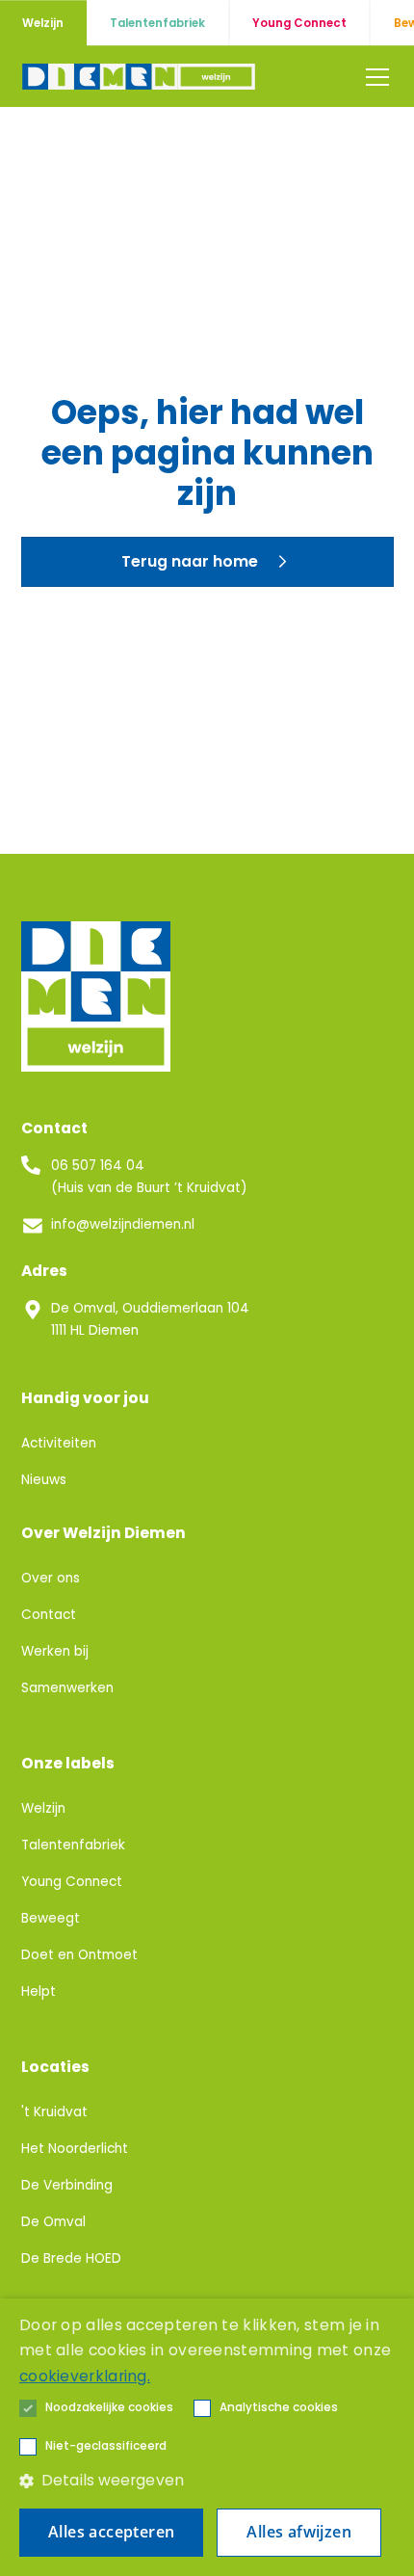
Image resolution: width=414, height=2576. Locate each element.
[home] (140, 77)
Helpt (39, 1992)
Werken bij (55, 1651)
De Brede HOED (71, 2258)
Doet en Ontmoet (79, 1955)
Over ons (51, 1578)
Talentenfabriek (73, 1845)
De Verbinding (67, 2185)
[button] (374, 77)
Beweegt (51, 1918)
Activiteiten (59, 1443)
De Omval (53, 2222)
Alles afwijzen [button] (299, 2532)
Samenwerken (67, 1688)
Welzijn (43, 1808)
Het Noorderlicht (75, 2149)
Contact (49, 1615)
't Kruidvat (54, 2112)
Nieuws (44, 1480)
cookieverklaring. (85, 2376)
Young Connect (72, 1882)
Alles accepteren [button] (111, 2532)
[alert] (207, 2437)
